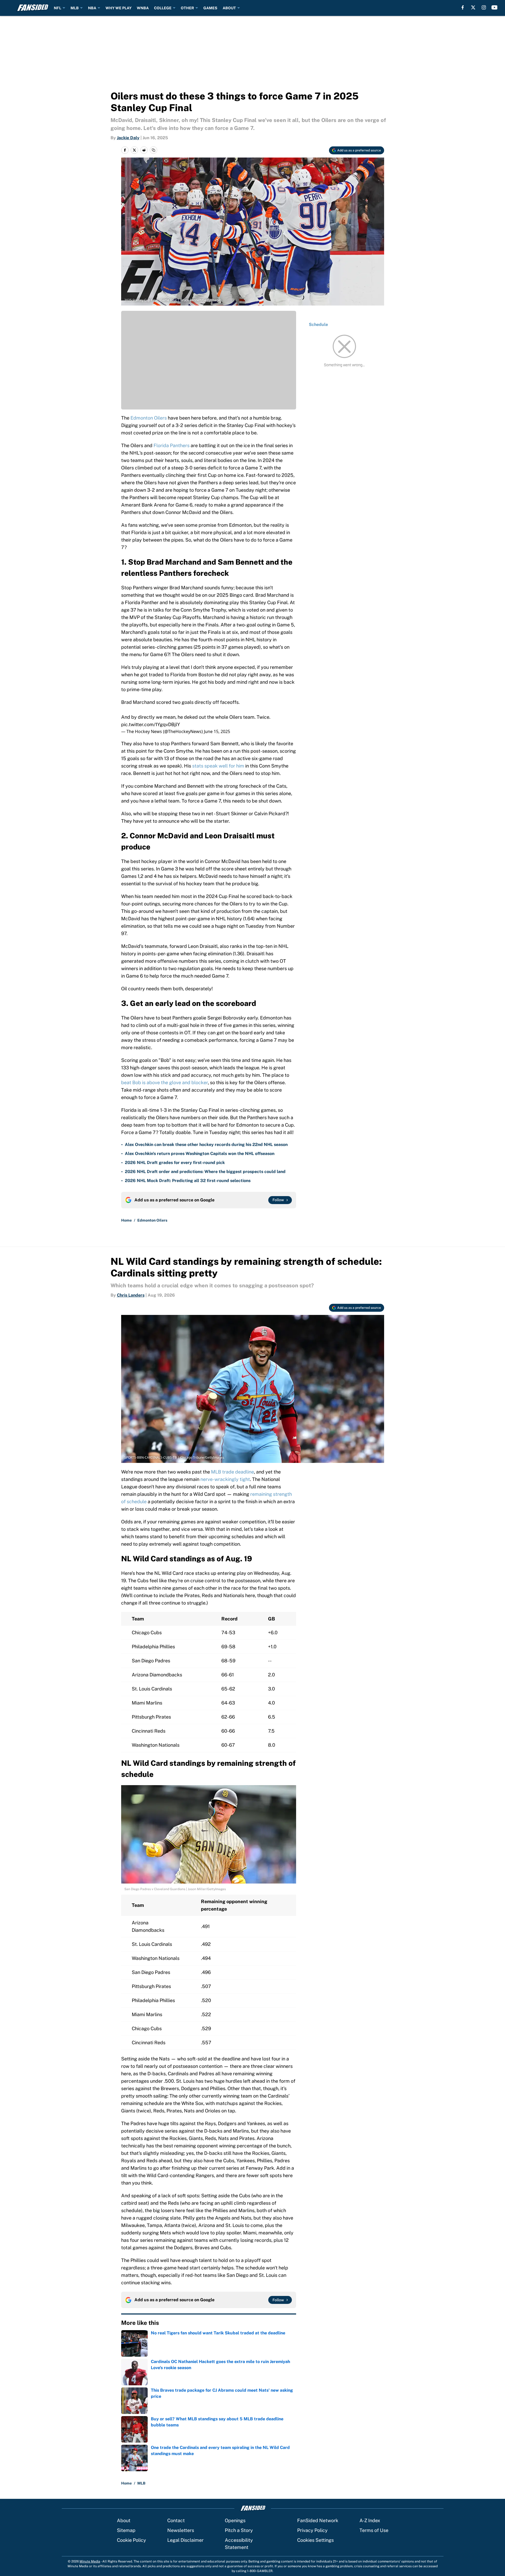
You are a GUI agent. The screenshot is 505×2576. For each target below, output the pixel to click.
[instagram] (484, 7)
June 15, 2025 (217, 731)
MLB (75, 8)
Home (126, 1220)
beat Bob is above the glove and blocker (164, 1082)
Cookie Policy (131, 2540)
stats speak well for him (218, 766)
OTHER (187, 8)
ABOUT (229, 8)
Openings (235, 2520)
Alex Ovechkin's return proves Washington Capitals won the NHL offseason (200, 1154)
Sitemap (126, 2530)
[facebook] (463, 7)
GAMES (210, 8)
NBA (92, 8)
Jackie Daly (128, 138)
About (124, 2520)
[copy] (153, 150)
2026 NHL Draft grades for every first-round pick (175, 1163)
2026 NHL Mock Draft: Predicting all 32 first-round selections (188, 1181)
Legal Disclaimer (185, 2540)
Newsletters (181, 2530)
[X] (473, 7)
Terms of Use (374, 2530)
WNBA (143, 8)
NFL (58, 8)
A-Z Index (370, 2520)
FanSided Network (318, 2520)
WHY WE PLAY (118, 8)
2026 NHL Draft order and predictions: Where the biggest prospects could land (205, 1172)
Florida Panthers (172, 445)
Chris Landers (131, 1295)
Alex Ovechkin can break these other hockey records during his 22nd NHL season (206, 1145)
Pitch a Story (239, 2530)
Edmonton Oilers (149, 418)
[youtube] (495, 7)
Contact (176, 2520)
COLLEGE (163, 8)
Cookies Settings (315, 2540)
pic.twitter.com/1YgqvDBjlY (151, 724)
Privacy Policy (312, 2530)
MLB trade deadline (232, 1472)
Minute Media (90, 2561)
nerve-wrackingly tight (225, 1479)
